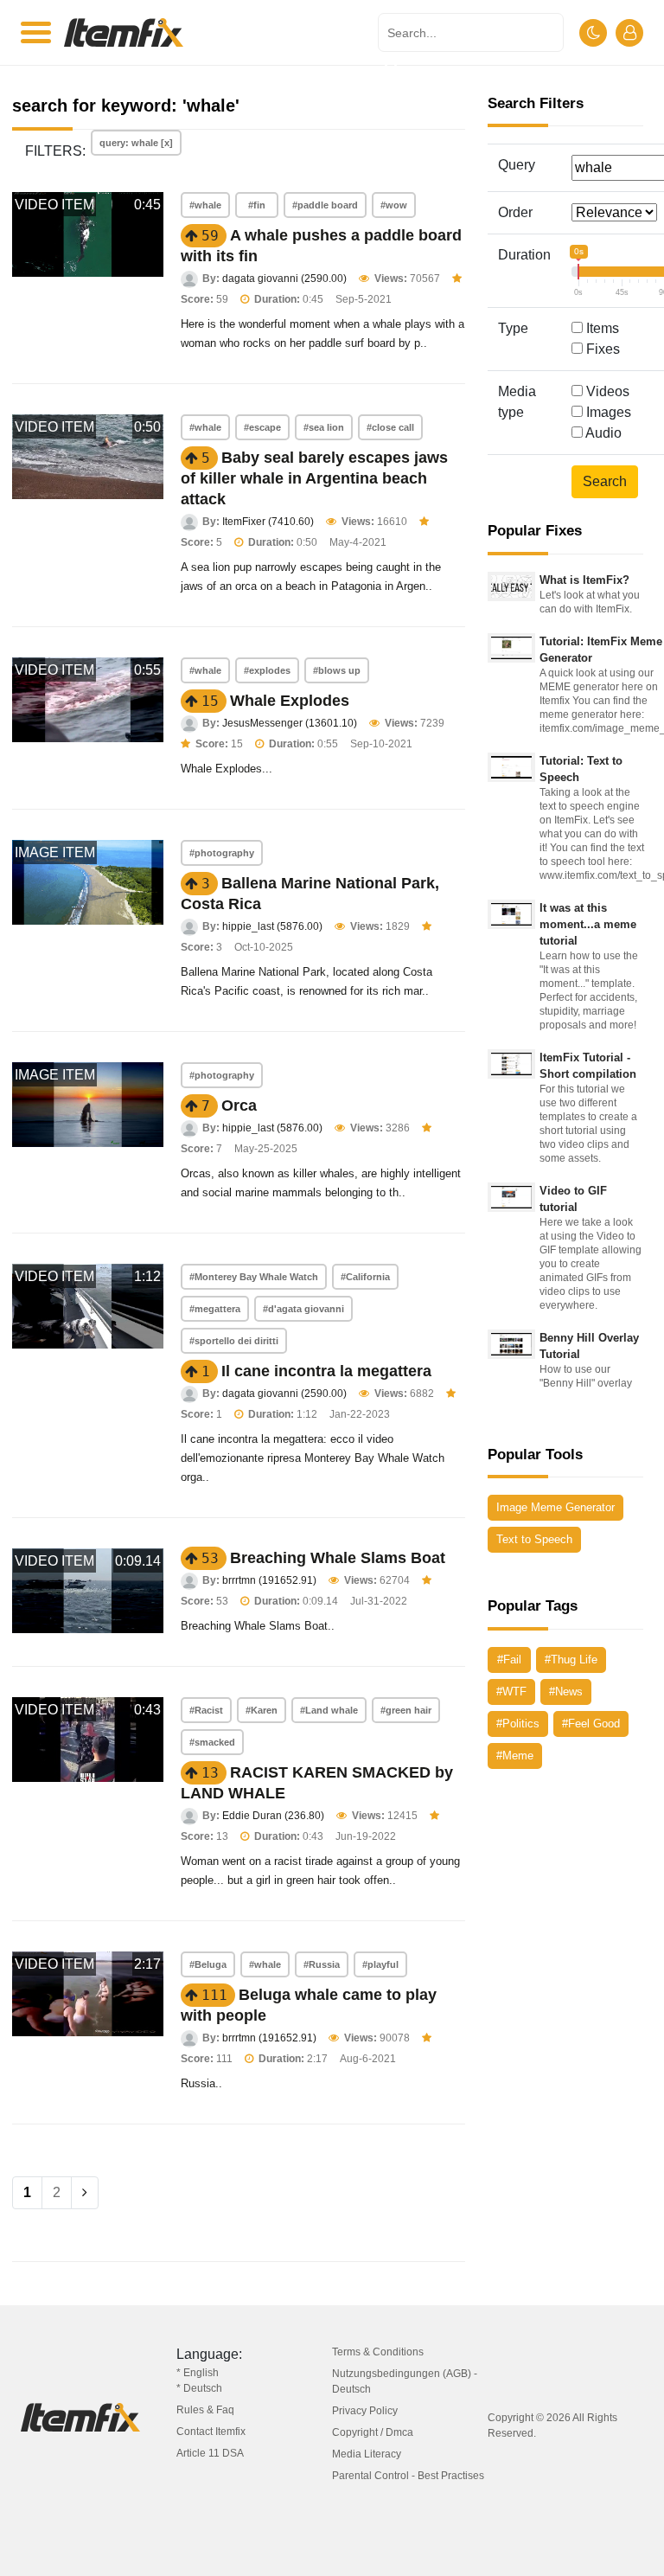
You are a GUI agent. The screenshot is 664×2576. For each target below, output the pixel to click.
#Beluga (208, 1964)
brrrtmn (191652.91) (269, 1580)
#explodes (267, 670)
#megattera (215, 1309)
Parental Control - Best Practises (408, 2476)
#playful (380, 1964)
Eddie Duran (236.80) (273, 1816)
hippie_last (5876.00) (272, 926)
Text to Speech (534, 1539)
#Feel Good (591, 1724)
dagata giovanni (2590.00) (284, 279)
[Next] (85, 2193)
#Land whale (329, 1710)
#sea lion (324, 427)
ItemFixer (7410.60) (268, 522)
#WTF (511, 1692)
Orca (239, 1105)
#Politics (518, 1724)
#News (566, 1692)
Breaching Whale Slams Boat (338, 1558)
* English (198, 2373)
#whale (205, 205)
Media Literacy (367, 2454)
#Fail (509, 1660)
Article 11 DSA (210, 2453)
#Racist (206, 1710)
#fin (257, 205)
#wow (394, 205)
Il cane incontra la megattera (326, 1371)
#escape (262, 427)
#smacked (212, 1742)
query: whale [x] (136, 143)
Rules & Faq (205, 2410)
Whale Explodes (290, 701)
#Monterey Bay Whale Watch (254, 1277)
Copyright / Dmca (373, 2432)
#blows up (337, 670)
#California (365, 1277)
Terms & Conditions (378, 2352)
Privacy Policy (365, 2411)
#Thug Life (571, 1660)
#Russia (322, 1964)
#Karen (262, 1710)
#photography (222, 853)
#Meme (515, 1756)
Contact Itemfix (211, 2432)
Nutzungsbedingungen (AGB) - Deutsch (405, 2381)
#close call (390, 427)
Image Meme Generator (555, 1507)
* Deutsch (199, 2388)
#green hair (406, 1710)
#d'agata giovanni (303, 1309)
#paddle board (325, 205)
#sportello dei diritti (234, 1341)
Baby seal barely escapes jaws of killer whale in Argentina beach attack (314, 478)
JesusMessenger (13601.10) (290, 723)
